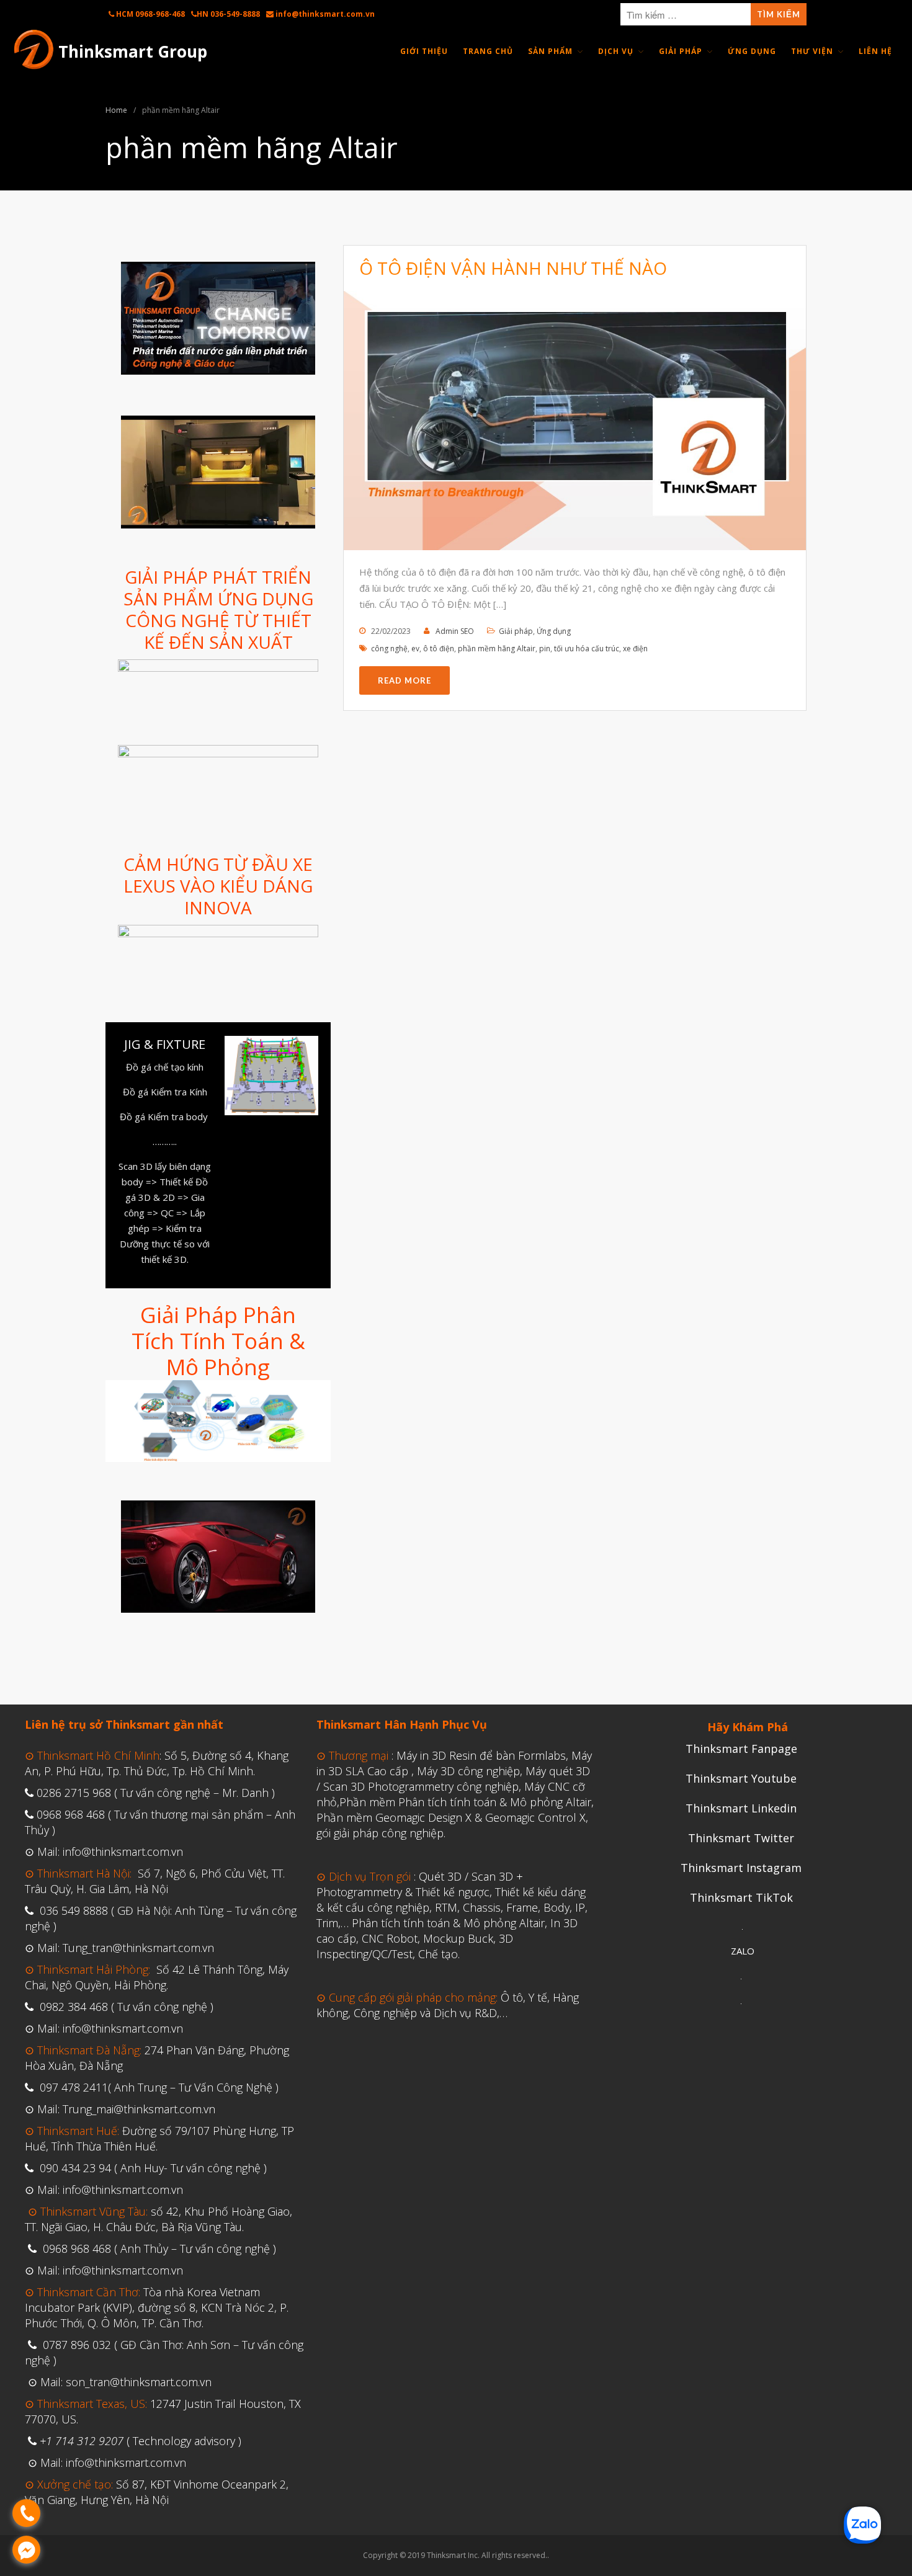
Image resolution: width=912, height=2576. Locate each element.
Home (116, 110)
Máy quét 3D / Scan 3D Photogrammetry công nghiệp (453, 1779)
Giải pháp (516, 631)
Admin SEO (455, 631)
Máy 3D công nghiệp (468, 1771)
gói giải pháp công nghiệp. (381, 1833)
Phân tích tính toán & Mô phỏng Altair (448, 1923)
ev (415, 648)
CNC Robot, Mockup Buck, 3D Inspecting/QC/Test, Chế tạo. (415, 1946)
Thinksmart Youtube (741, 1778)
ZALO (743, 1951)
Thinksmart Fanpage (741, 1749)
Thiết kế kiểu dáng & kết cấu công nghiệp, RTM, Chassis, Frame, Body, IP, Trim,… (452, 1907)
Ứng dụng (554, 631)
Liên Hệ (875, 51)
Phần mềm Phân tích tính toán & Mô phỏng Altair (465, 1802)
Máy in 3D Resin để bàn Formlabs (481, 1755)
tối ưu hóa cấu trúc (587, 648)
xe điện (635, 648)
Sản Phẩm (550, 51)
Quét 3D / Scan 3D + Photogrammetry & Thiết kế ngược (420, 1884)
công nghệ (389, 648)
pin (545, 648)
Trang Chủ (488, 51)
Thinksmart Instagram (741, 1868)
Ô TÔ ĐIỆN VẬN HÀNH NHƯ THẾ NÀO (513, 268)
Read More (405, 680)
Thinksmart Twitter (741, 1838)
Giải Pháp (681, 51)
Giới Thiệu (424, 51)
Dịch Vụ (616, 51)
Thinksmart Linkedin (741, 1808)
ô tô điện (439, 648)
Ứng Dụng (752, 51)
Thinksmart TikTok (741, 1897)
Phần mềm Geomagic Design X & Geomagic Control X (451, 1817)
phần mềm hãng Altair (497, 648)
